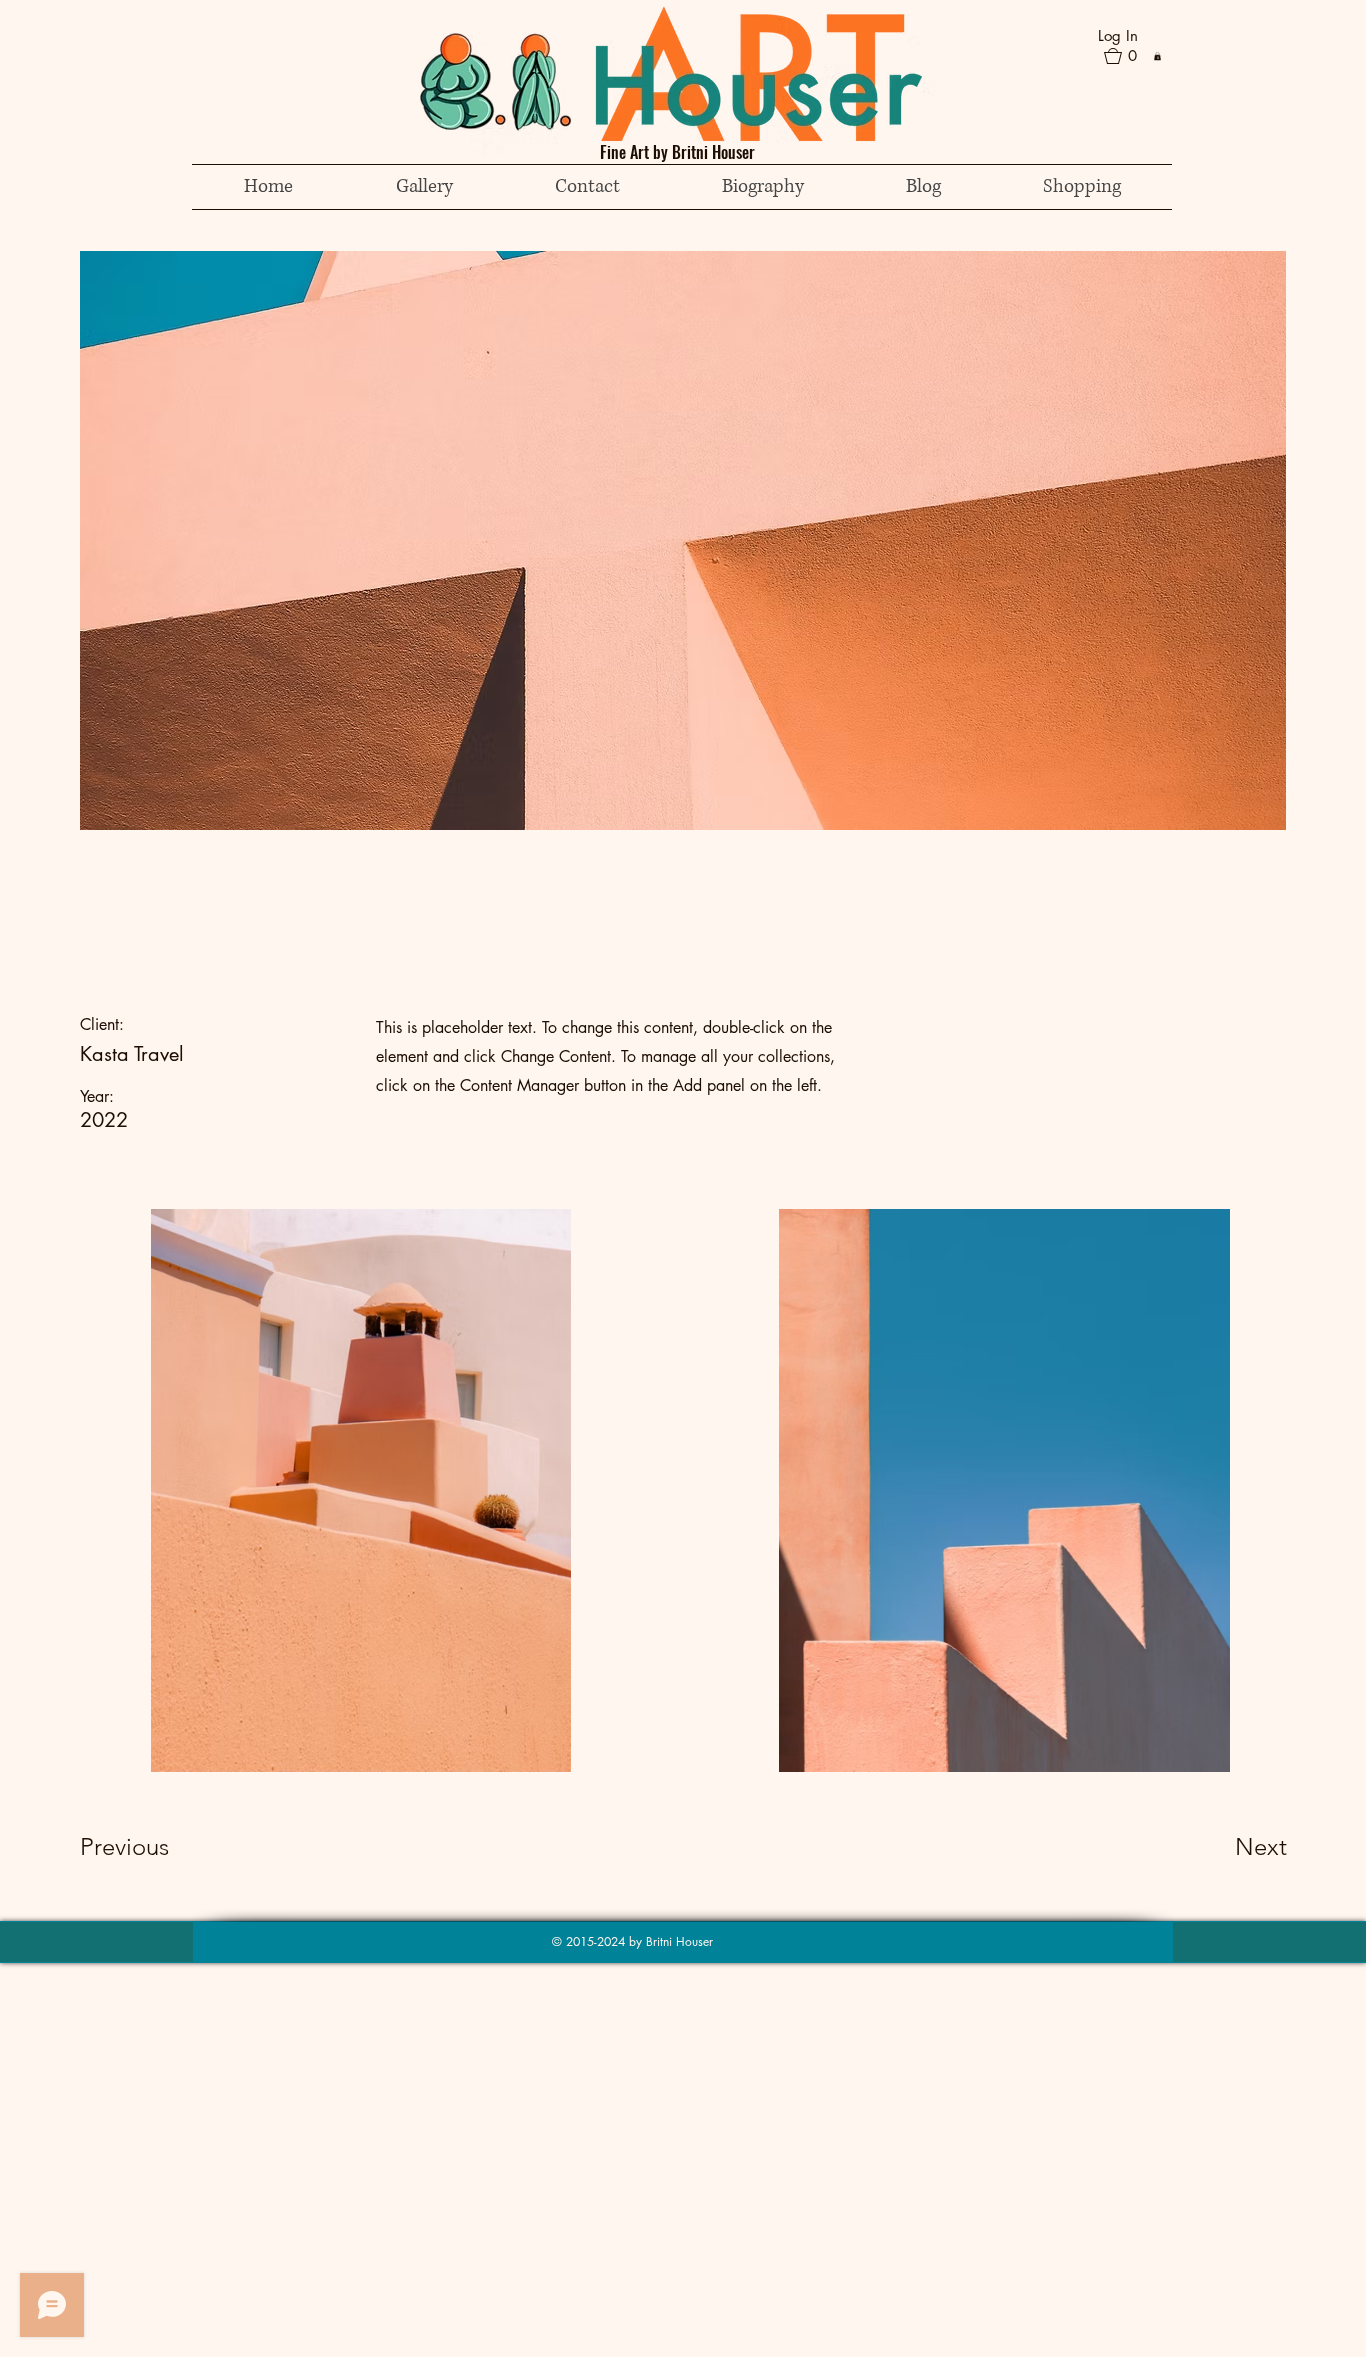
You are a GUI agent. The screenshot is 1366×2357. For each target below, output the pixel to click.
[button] (1129, 56)
